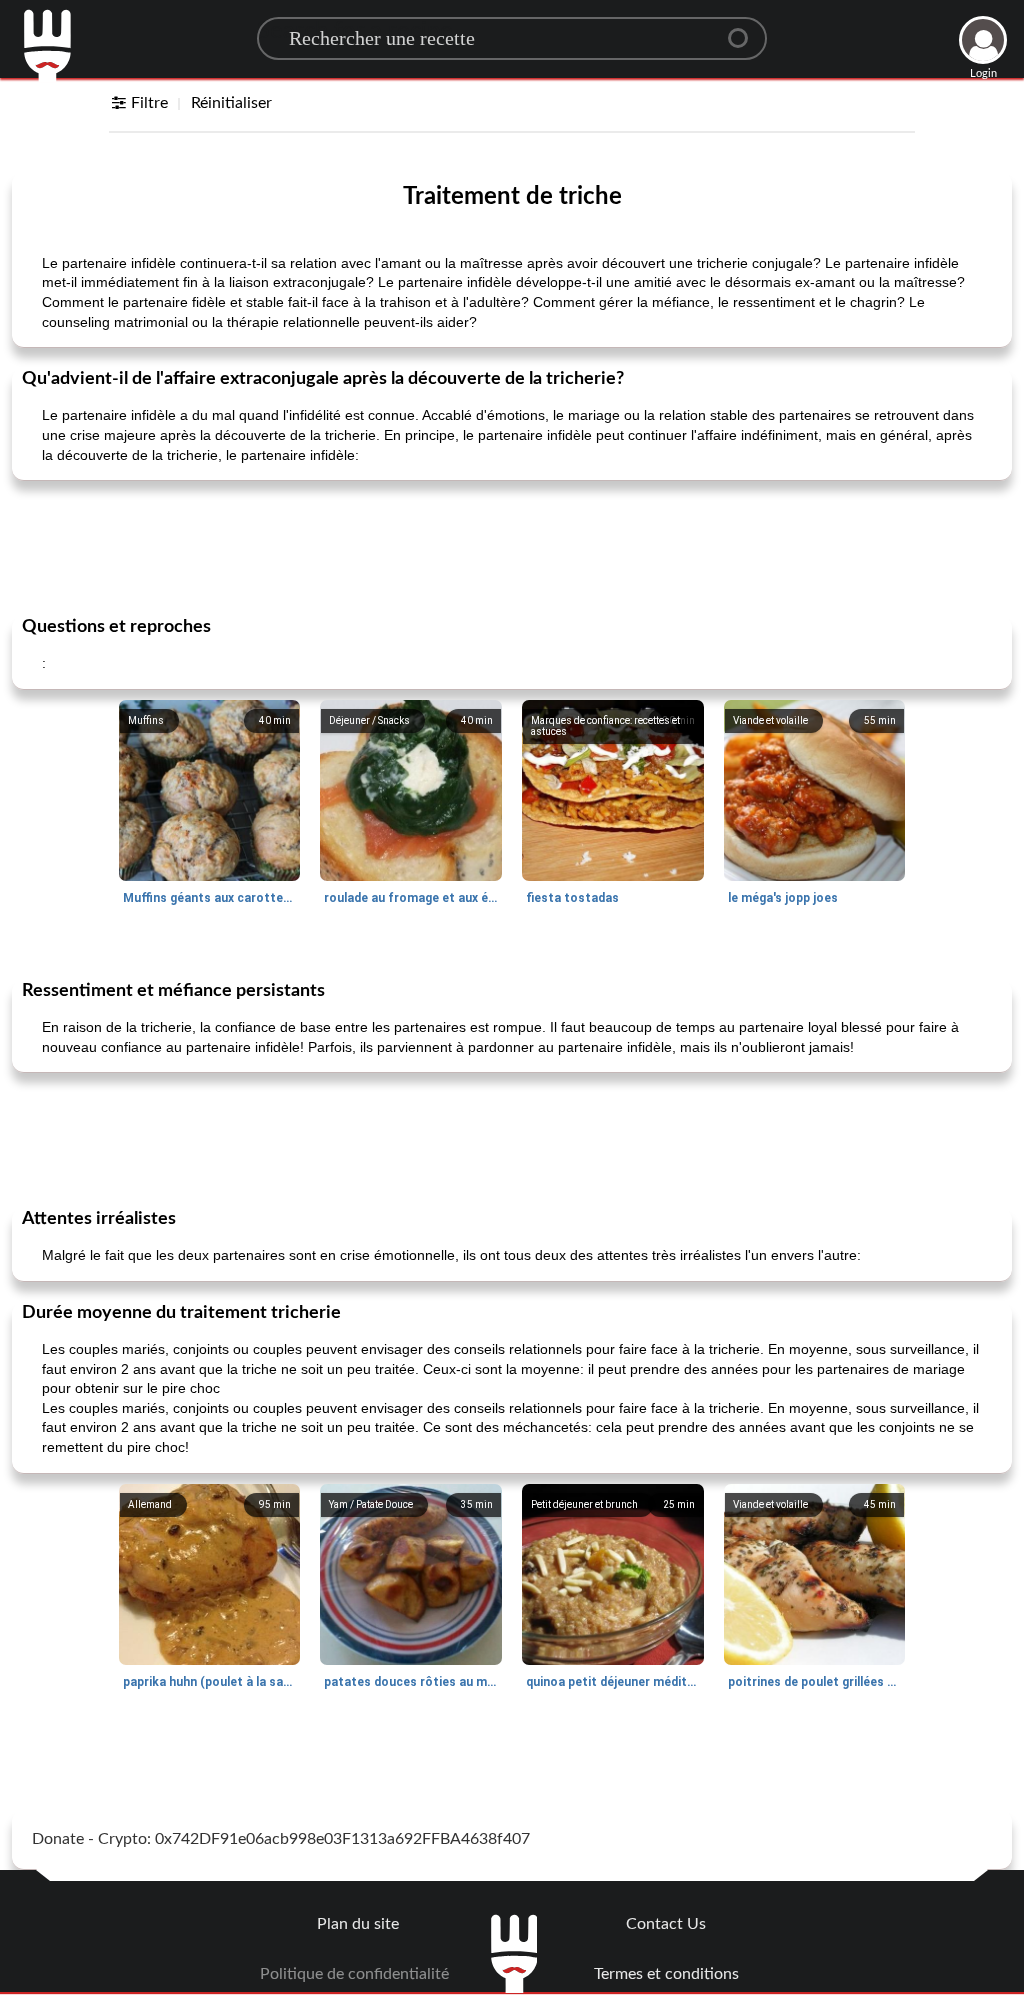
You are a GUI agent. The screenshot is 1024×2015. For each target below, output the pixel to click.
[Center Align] (745, 30)
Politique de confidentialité (354, 1974)
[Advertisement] (512, 546)
